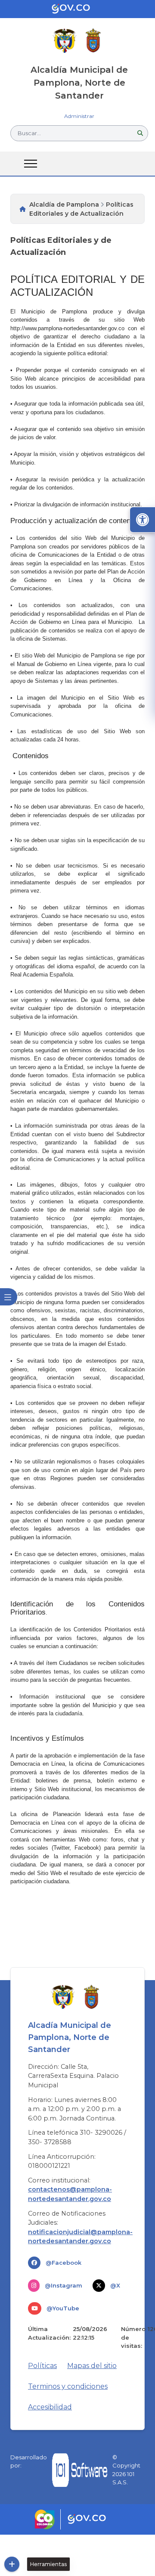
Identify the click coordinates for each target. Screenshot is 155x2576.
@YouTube (63, 2308)
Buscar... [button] (29, 133)
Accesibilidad (50, 2407)
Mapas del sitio (92, 2366)
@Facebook (64, 2263)
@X (115, 2285)
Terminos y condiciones (68, 2386)
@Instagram (64, 2285)
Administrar (79, 116)
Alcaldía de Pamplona (64, 205)
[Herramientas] (12, 2564)
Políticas (42, 2366)
